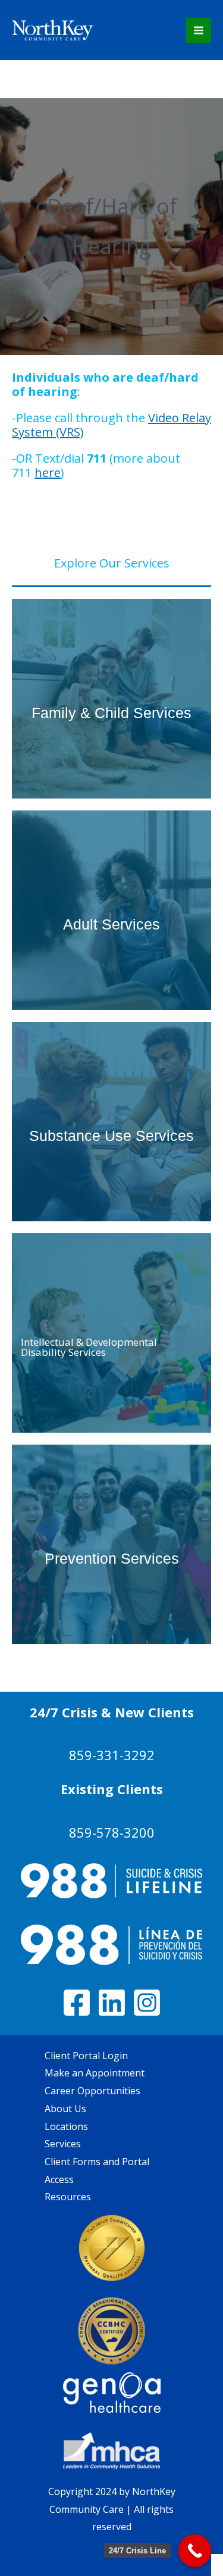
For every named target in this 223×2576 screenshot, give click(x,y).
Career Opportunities (92, 2091)
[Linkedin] (112, 2003)
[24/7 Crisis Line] (195, 2551)
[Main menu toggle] (199, 30)
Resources (68, 2197)
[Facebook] (77, 2003)
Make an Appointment (95, 2073)
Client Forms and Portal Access (97, 2170)
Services (63, 2144)
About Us (65, 2109)
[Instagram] (147, 2003)
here (48, 473)
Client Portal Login (86, 2056)
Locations (66, 2126)
